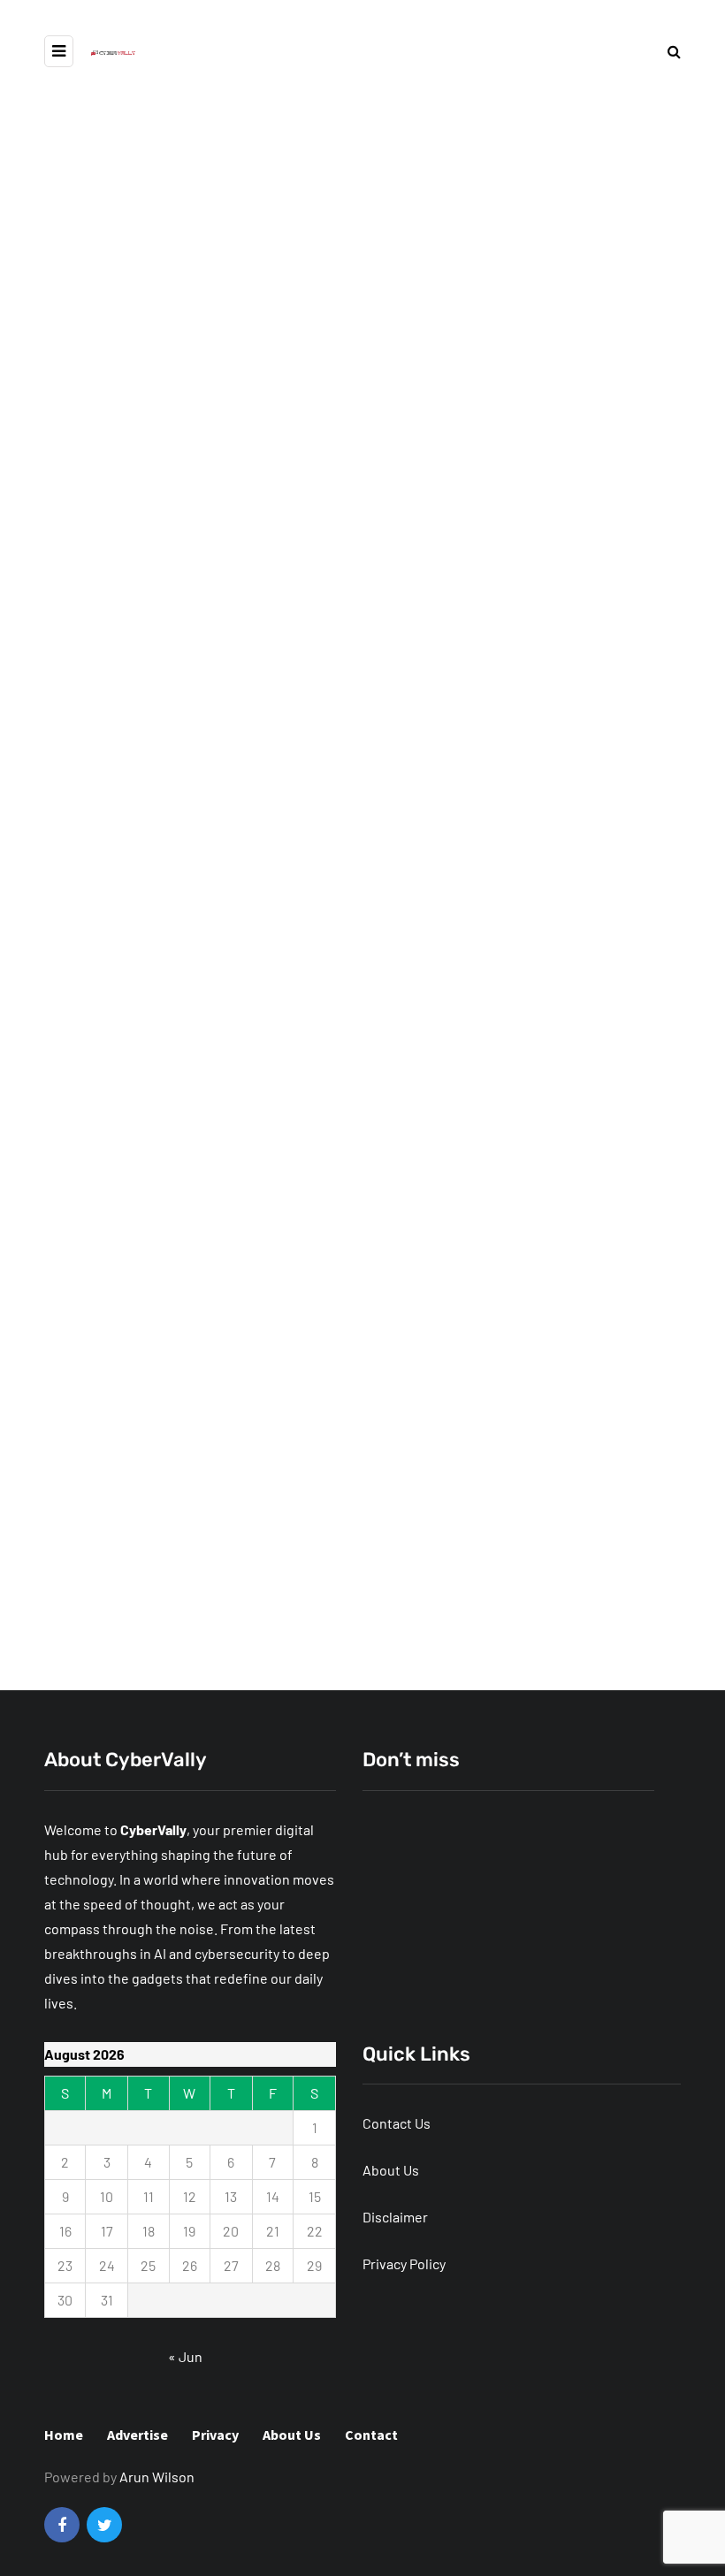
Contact (371, 2435)
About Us (391, 2170)
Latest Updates (201, 765)
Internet (398, 1915)
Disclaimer (395, 2217)
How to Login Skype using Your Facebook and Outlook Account (164, 1517)
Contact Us (397, 2123)
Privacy (215, 2435)
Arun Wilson (157, 2477)
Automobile (104, 765)
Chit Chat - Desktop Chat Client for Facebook (502, 1302)
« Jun (185, 2356)
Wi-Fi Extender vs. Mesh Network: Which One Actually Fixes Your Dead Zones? (255, 1026)
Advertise (137, 2435)
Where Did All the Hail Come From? (262, 833)
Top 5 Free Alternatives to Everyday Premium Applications (570, 1017)
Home (64, 2435)
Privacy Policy (404, 2264)
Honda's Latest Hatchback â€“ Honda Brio (187, 1583)
